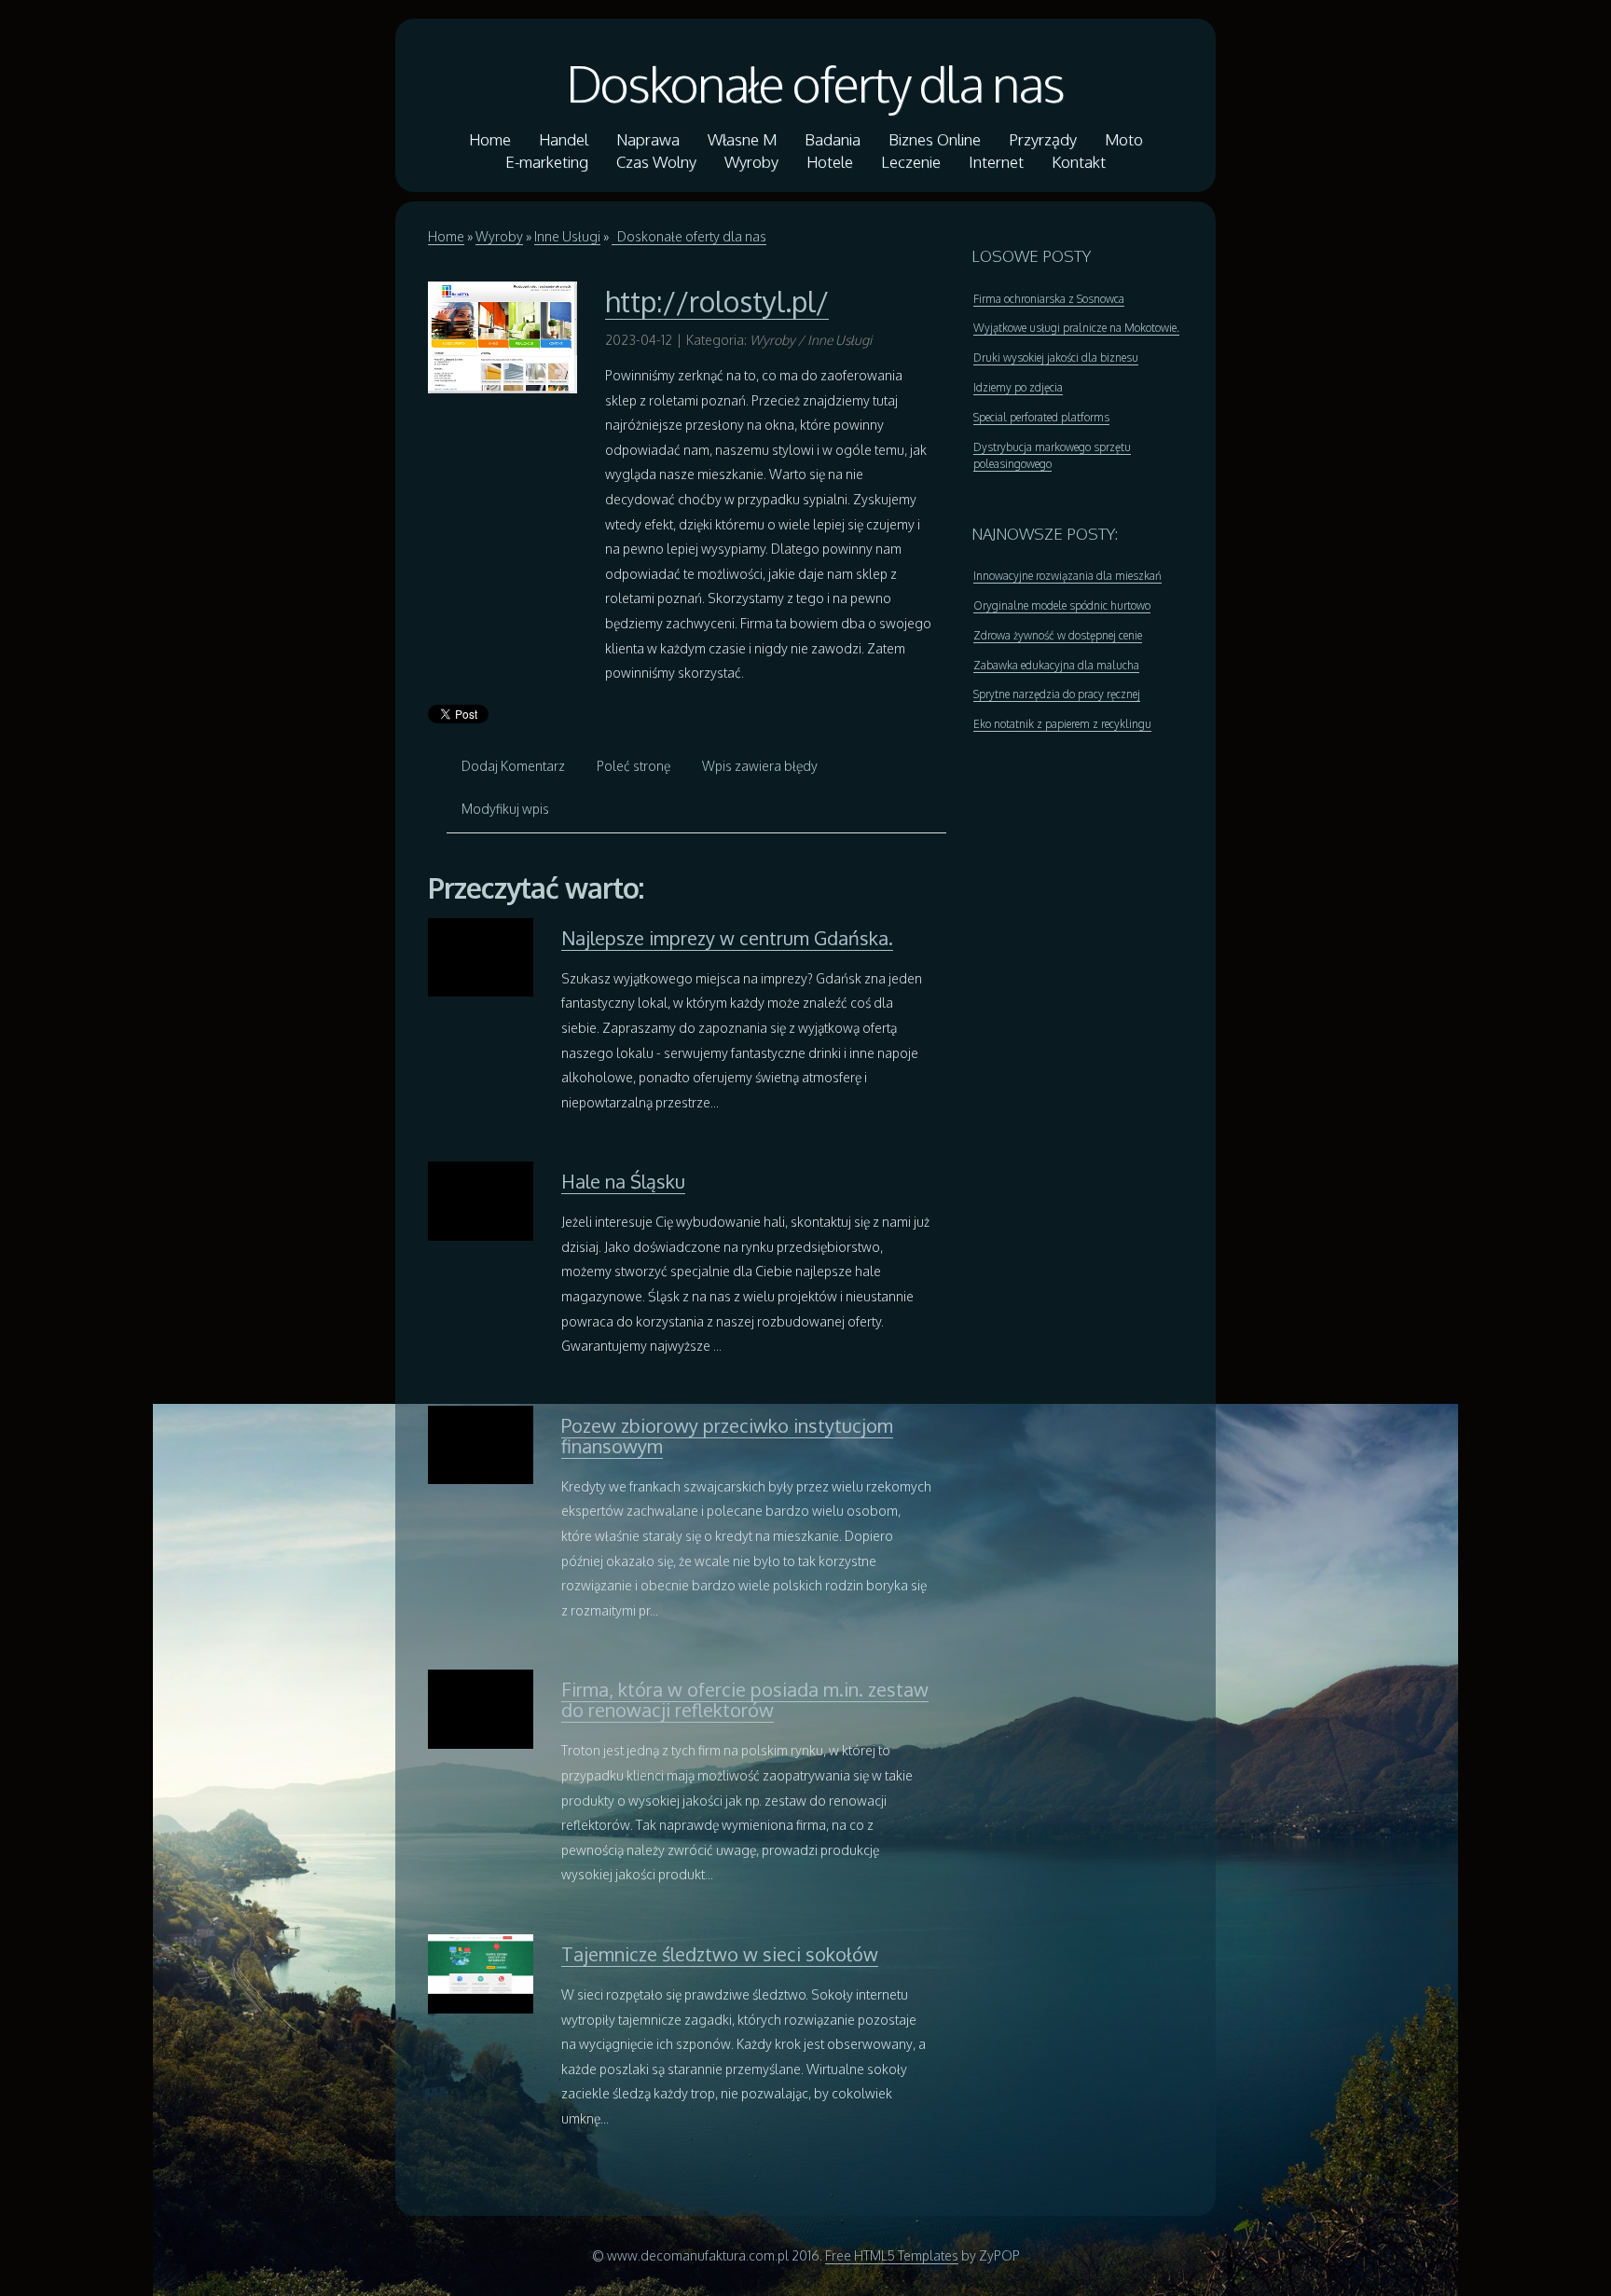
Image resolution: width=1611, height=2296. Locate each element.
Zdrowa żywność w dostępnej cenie (1058, 635)
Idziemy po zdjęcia (1018, 387)
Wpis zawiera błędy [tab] (760, 766)
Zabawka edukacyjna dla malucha (1056, 665)
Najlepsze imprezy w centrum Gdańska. (727, 938)
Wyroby (499, 236)
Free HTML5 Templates (892, 2255)
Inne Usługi (567, 236)
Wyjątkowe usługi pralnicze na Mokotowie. (1076, 328)
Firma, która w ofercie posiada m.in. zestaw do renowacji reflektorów (745, 1699)
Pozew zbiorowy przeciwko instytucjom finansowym (727, 1436)
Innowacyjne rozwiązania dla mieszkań (1067, 576)
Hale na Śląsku (623, 1181)
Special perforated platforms (1041, 417)
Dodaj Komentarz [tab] (513, 766)
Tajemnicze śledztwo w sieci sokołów (720, 1954)
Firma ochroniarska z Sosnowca (1049, 299)
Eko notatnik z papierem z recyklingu (1062, 724)
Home (446, 236)
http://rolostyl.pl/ (717, 301)
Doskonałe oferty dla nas (805, 83)
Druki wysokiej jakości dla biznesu (1056, 357)
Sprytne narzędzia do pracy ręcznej (1057, 694)
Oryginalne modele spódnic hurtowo (1062, 605)
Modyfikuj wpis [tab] (505, 809)
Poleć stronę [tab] (633, 766)
